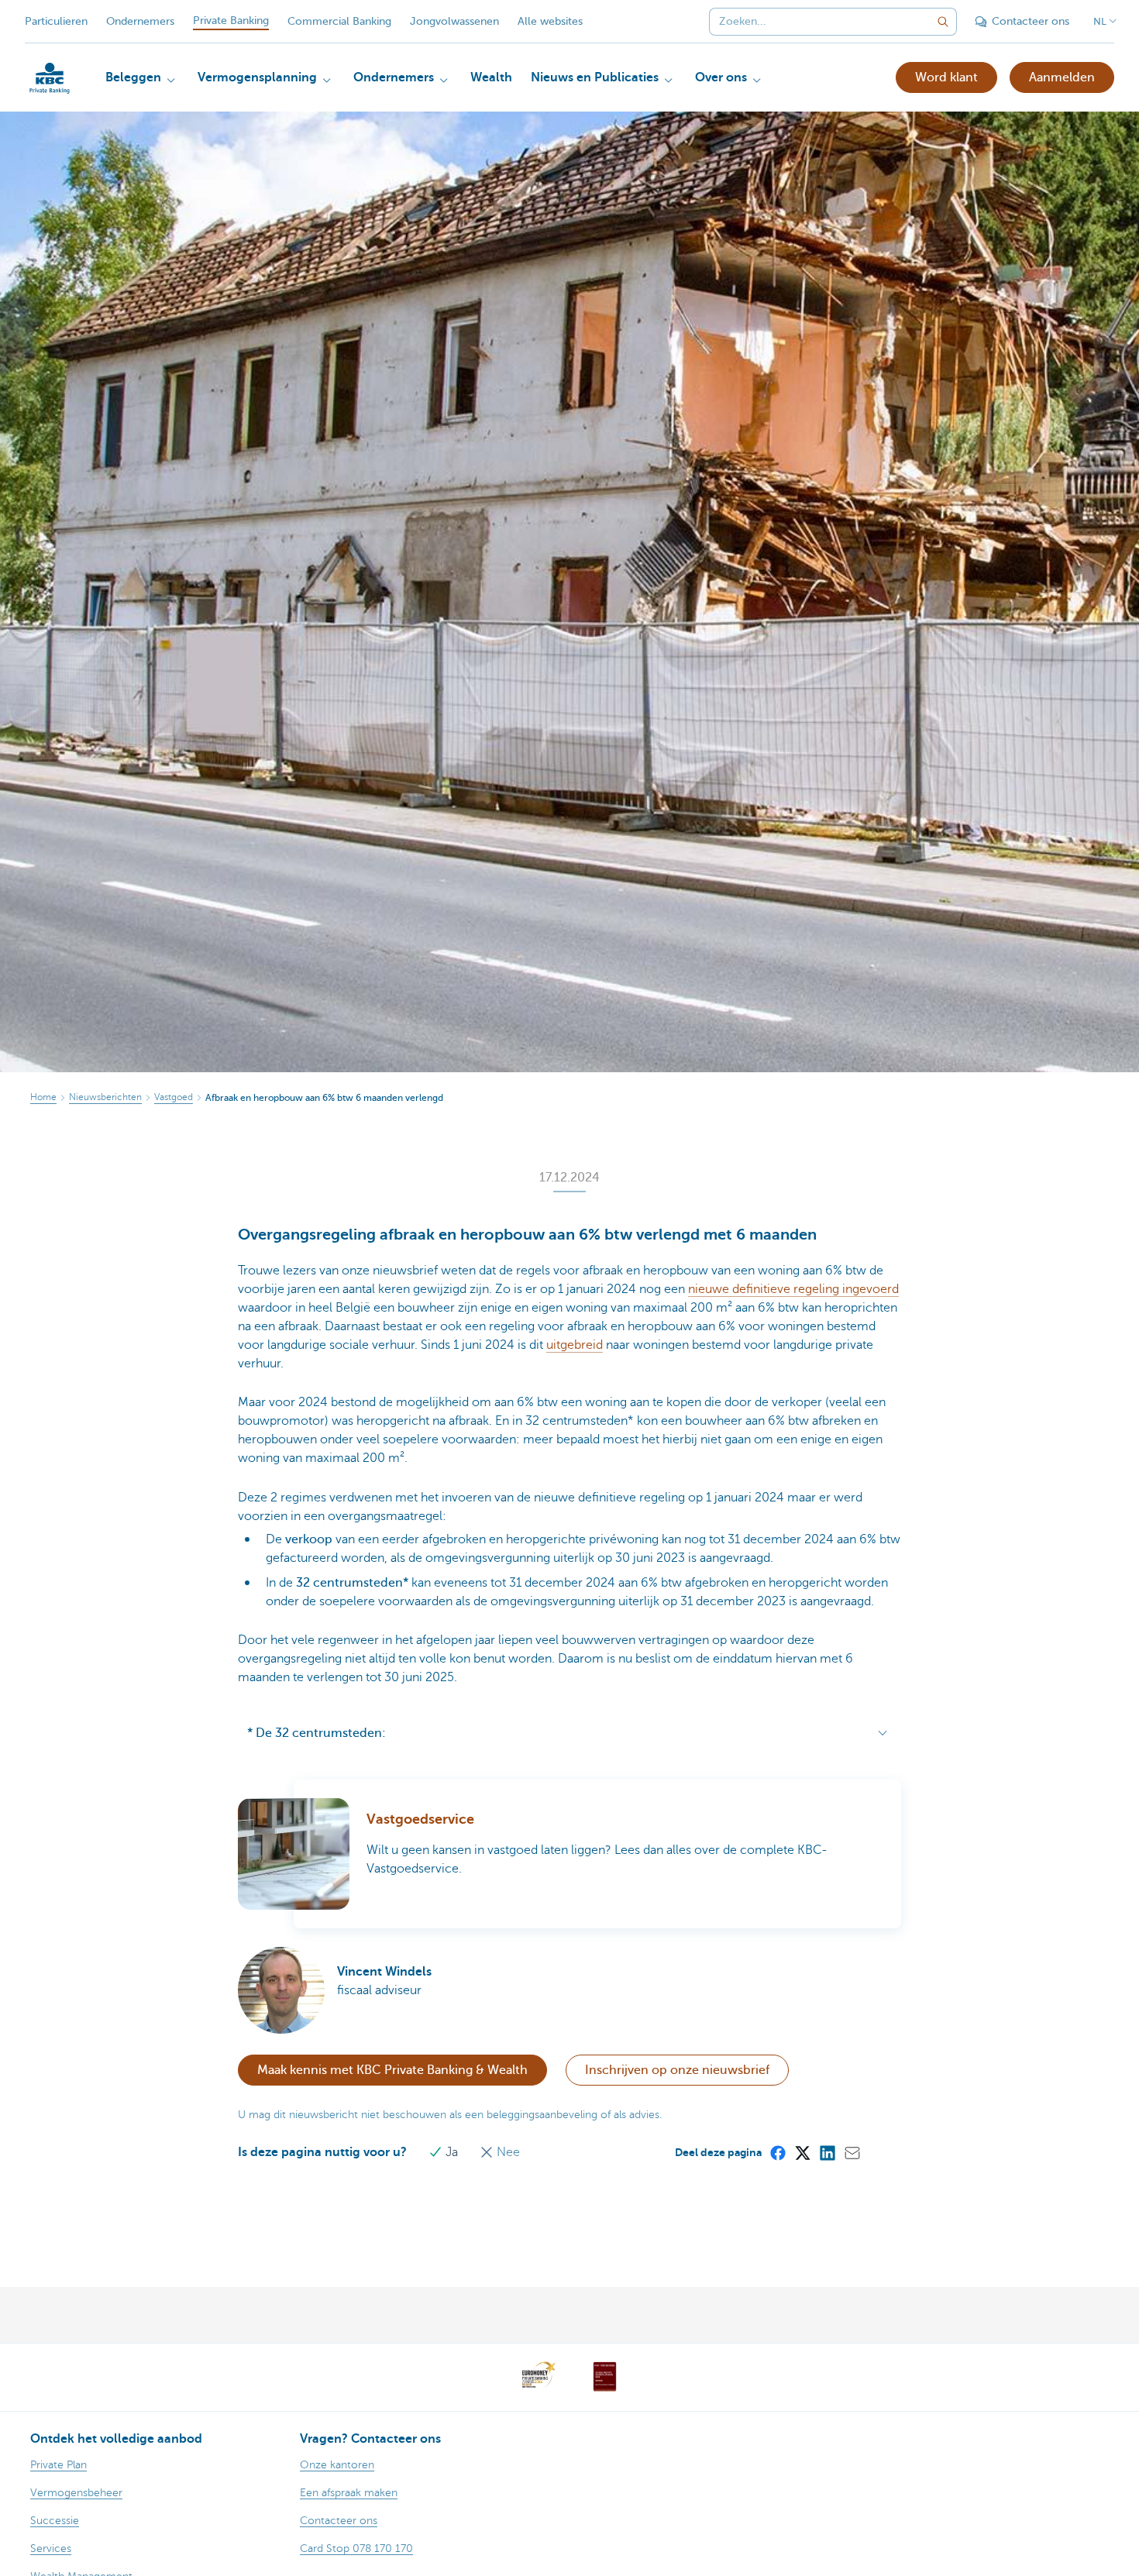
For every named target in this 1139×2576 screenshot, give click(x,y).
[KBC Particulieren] (50, 78)
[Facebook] (777, 2152)
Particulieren (56, 21)
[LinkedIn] (827, 2152)
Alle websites (550, 21)
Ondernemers (140, 21)
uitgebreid (575, 1345)
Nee (507, 2152)
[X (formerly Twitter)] (802, 2152)
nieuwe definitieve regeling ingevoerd (793, 1289)
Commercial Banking (339, 21)
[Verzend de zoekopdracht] (943, 22)
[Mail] (852, 2152)
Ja (452, 2152)
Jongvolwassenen (454, 21)
